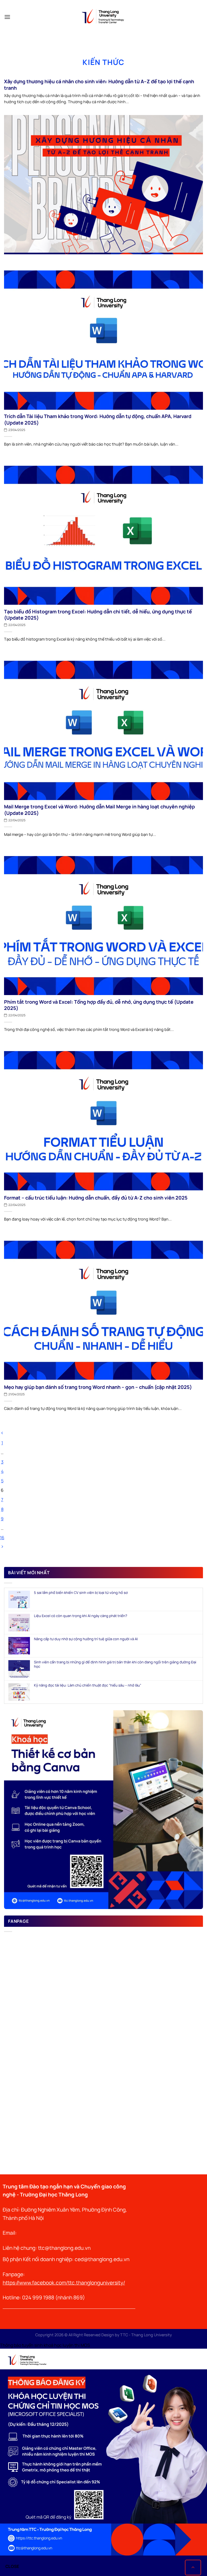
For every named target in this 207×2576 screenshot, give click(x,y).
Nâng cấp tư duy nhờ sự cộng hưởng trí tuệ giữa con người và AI (86, 1639)
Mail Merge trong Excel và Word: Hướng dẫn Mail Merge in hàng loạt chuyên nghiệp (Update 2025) (99, 810)
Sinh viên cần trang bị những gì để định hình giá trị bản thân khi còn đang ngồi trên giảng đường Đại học (115, 1664)
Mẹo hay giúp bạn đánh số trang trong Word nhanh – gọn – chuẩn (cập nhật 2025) (98, 1387)
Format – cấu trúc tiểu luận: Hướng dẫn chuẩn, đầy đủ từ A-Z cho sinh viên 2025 (96, 1198)
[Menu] (7, 17)
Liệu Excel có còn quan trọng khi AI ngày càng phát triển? (81, 1616)
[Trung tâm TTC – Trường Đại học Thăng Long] (103, 17)
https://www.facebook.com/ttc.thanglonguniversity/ (64, 2283)
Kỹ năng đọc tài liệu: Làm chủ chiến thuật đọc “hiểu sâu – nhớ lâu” (88, 1685)
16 (2, 1538)
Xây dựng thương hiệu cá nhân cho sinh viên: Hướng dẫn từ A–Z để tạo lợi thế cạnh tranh (99, 85)
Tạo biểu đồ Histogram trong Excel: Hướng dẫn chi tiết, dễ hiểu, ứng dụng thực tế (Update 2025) (98, 615)
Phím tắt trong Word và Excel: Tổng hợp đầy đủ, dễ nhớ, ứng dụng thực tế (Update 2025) (99, 1005)
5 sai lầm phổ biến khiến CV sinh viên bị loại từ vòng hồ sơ (81, 1593)
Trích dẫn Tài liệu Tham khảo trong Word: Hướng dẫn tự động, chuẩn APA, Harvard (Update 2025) (98, 419)
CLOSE (12, 2566)
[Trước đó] (2, 1433)
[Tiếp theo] (2, 1547)
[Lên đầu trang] (193, 2567)
